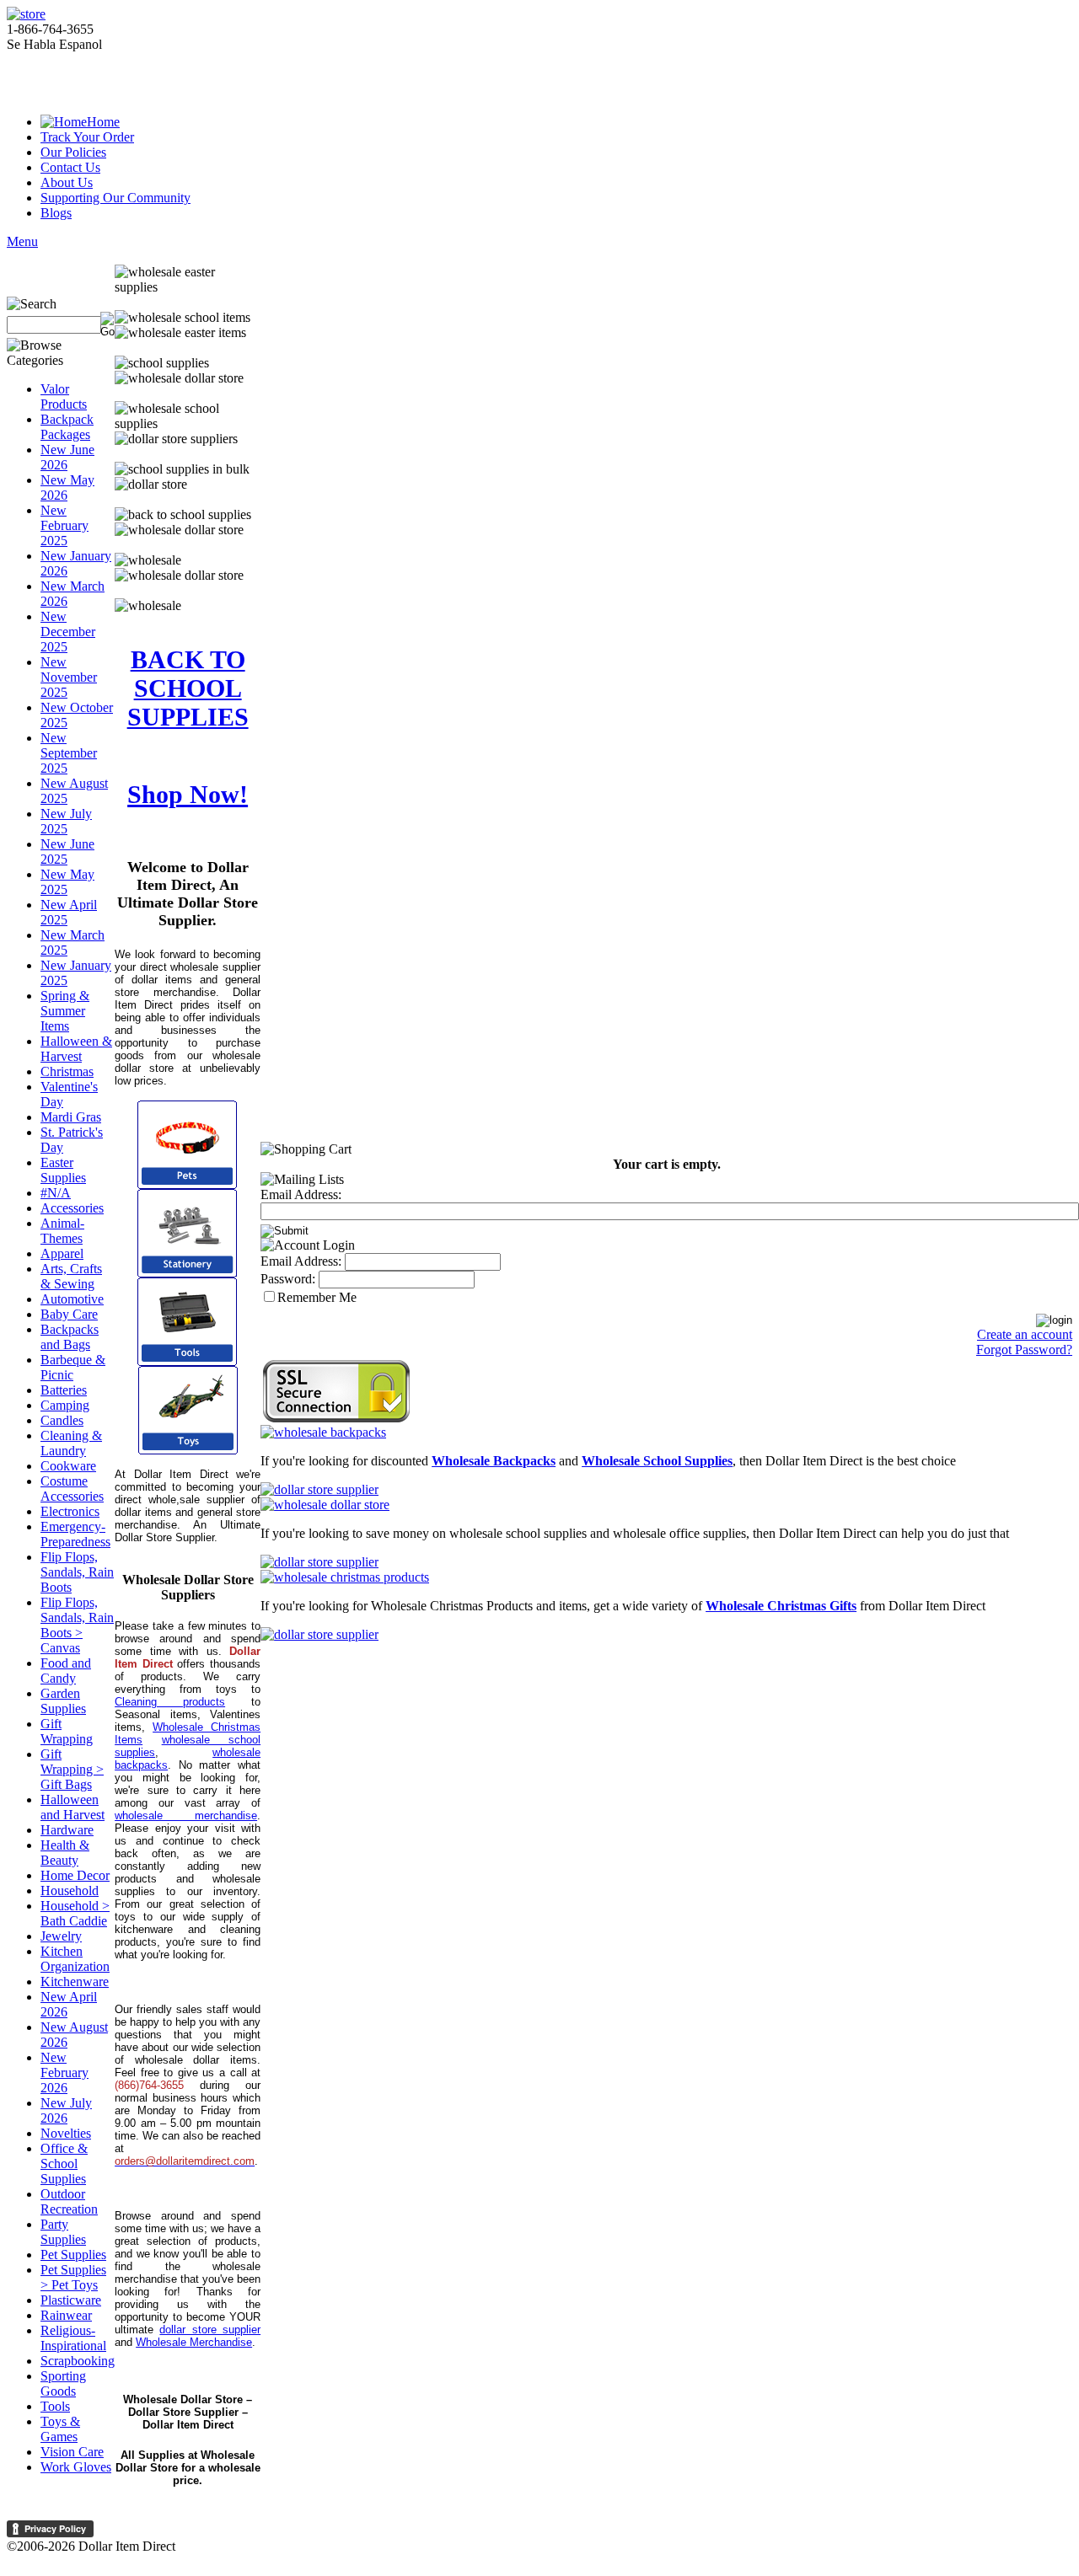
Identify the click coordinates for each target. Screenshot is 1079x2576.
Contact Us (70, 167)
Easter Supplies (63, 1170)
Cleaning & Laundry (71, 1443)
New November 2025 (69, 677)
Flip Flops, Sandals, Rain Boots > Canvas (77, 1625)
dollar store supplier (210, 2330)
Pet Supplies (73, 2255)
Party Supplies (63, 2232)
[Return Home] (26, 14)
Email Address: (301, 1194)
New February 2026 (64, 2073)
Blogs (56, 213)
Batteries (64, 1390)
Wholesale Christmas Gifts (781, 1606)
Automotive (72, 1299)
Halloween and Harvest (72, 1807)
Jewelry (61, 1936)
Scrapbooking (78, 2361)
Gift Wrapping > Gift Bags (72, 1769)
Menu (22, 241)
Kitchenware (75, 1982)
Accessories (72, 1208)
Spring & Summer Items (65, 1011)
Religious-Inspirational (73, 2338)
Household (70, 1890)
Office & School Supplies (64, 2164)
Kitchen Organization (75, 1959)
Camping (65, 1405)
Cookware (68, 1466)
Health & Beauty (65, 1853)
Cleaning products (170, 1702)
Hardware (67, 1830)
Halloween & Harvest (76, 1049)
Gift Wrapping (67, 1731)
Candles (62, 1420)
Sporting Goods (63, 2383)
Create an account (1025, 1334)
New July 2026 (66, 2110)
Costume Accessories (72, 1489)
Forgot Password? (1024, 1350)
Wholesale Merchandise (194, 2342)
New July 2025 (66, 821)
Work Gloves (76, 2467)
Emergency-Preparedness (75, 1534)
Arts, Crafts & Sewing (71, 1276)
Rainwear (66, 2315)
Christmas (67, 1071)
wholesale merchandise (186, 1816)
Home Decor (75, 1875)
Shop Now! (188, 794)
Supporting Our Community (115, 198)
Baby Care (69, 1314)
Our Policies (73, 152)
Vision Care (72, 2452)
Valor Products (64, 396)
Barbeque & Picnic (73, 1367)
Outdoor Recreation (69, 2201)
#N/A (56, 1193)
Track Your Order (87, 137)
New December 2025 (68, 632)
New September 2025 (69, 753)
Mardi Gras (71, 1117)
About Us (67, 182)
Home (103, 122)
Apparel (62, 1253)
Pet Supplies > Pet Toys (73, 2277)
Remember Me (317, 1297)
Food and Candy (66, 1671)
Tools (55, 2406)
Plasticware (71, 2300)
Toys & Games (60, 2429)
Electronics (70, 1511)
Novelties (66, 2133)
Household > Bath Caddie (75, 1913)
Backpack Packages (67, 427)
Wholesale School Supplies (657, 1461)
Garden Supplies (63, 1701)
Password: (288, 1279)
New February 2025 (64, 525)
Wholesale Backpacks (494, 1461)
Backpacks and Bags (70, 1337)
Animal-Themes (62, 1231)
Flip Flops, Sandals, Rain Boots (77, 1572)
